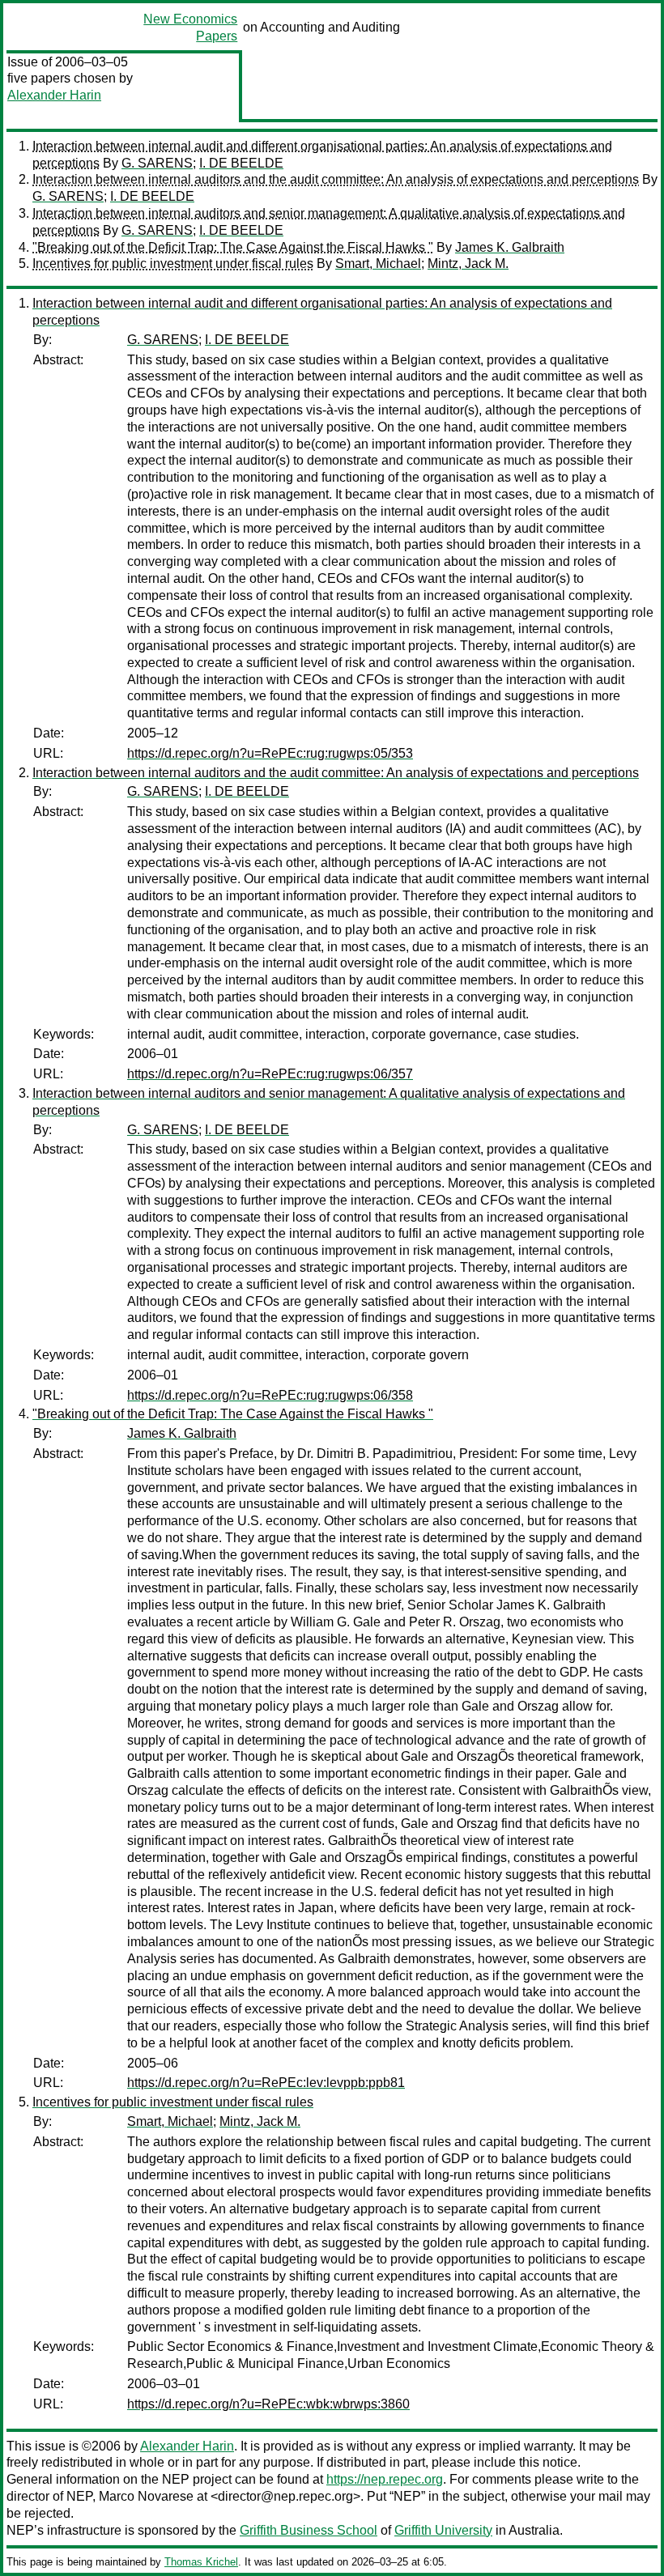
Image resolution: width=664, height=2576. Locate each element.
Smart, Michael (378, 264)
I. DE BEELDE (241, 163)
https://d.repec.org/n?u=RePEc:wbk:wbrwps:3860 (268, 2404)
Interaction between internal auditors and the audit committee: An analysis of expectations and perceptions (336, 179)
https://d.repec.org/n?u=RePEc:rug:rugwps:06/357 (270, 1074)
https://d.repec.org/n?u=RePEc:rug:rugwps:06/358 (270, 1395)
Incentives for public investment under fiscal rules (173, 264)
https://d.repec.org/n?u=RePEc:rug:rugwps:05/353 (270, 753)
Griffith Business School (309, 2530)
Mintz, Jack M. (468, 264)
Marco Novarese (146, 2496)
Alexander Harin (54, 95)
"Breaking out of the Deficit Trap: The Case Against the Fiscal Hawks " (233, 247)
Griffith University (443, 2530)
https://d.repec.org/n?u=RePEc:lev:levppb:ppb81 (266, 2083)
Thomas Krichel (201, 2562)
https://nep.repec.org (385, 2479)
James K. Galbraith (510, 247)
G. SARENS (157, 163)
